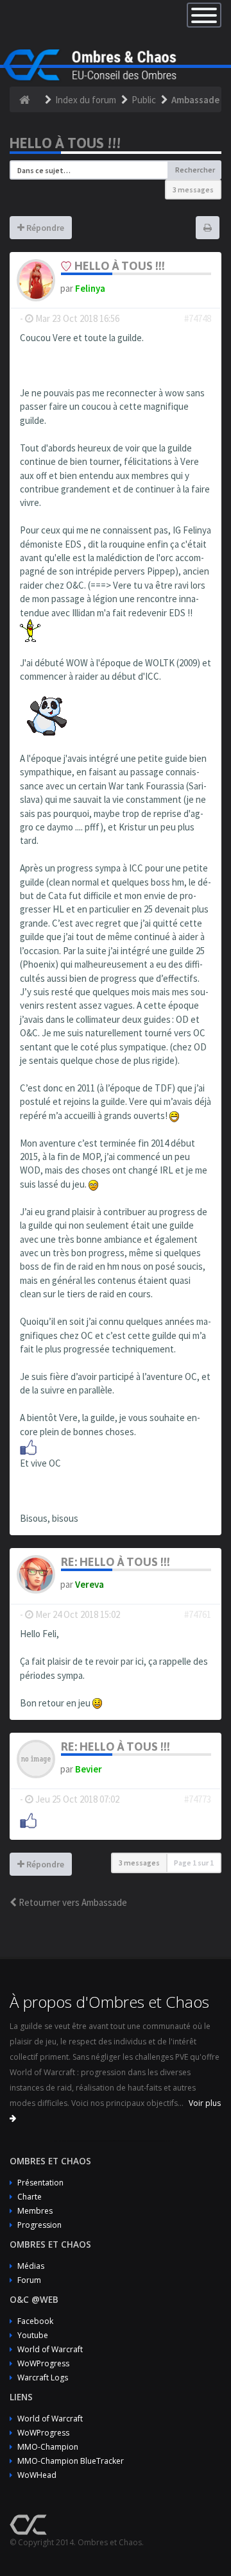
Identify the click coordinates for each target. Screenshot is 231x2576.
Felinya (90, 288)
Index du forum (86, 100)
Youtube (33, 2335)
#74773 (198, 1799)
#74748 (198, 318)
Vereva (90, 1584)
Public (144, 100)
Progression (39, 2225)
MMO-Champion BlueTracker (71, 2461)
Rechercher (195, 170)
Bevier (89, 1769)
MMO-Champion (48, 2447)
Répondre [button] (44, 228)
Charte (30, 2197)
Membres (35, 2211)
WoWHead (37, 2475)
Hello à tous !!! (65, 143)
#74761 (198, 1614)
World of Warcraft (50, 2349)
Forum (29, 2280)
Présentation (40, 2183)
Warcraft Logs (43, 2378)
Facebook (35, 2321)
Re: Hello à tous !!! (116, 1562)
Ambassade (195, 100)
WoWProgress (43, 2363)
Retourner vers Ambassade (72, 1902)
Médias (31, 2266)
